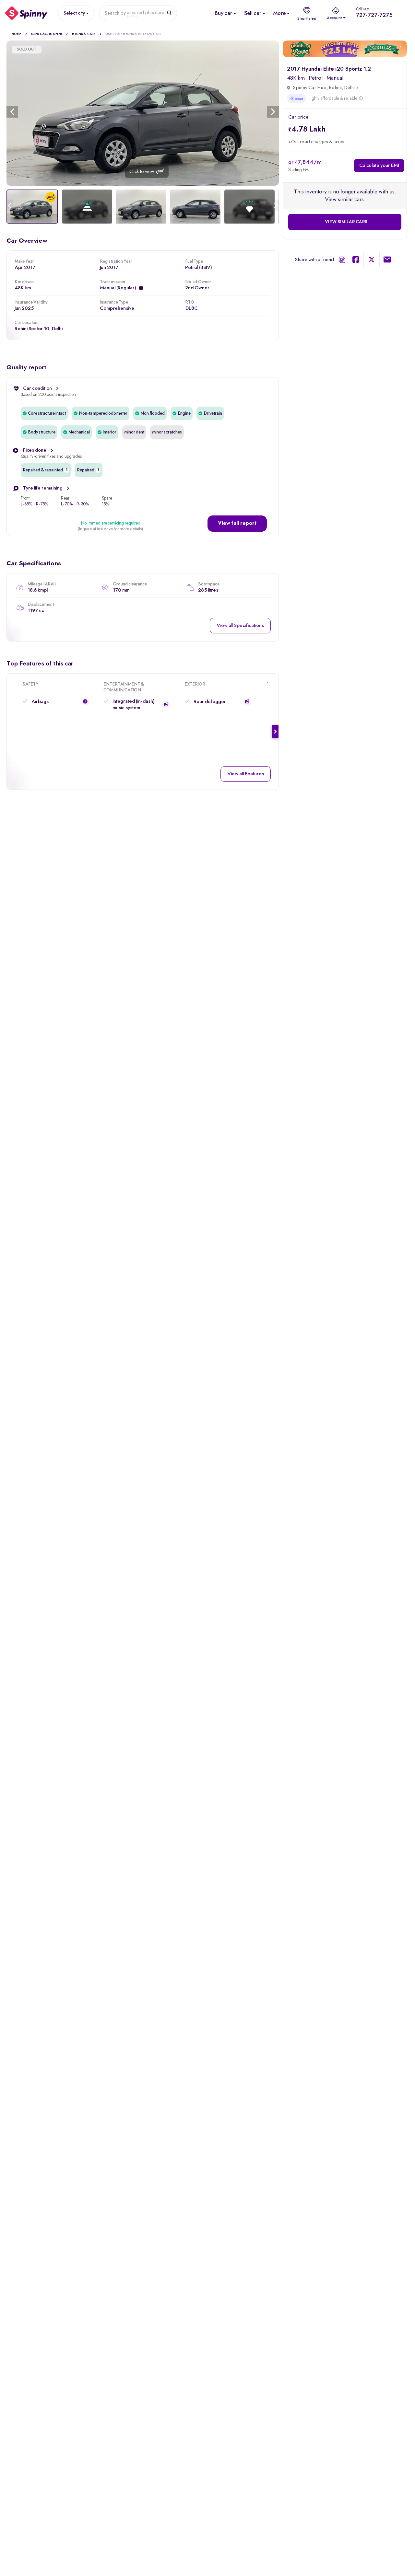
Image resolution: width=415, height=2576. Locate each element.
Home (16, 34)
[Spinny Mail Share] (387, 261)
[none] (143, 113)
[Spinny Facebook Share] (356, 261)
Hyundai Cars (84, 34)
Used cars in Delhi (47, 34)
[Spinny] (26, 13)
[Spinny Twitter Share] (372, 261)
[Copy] (342, 260)
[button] (237, 524)
